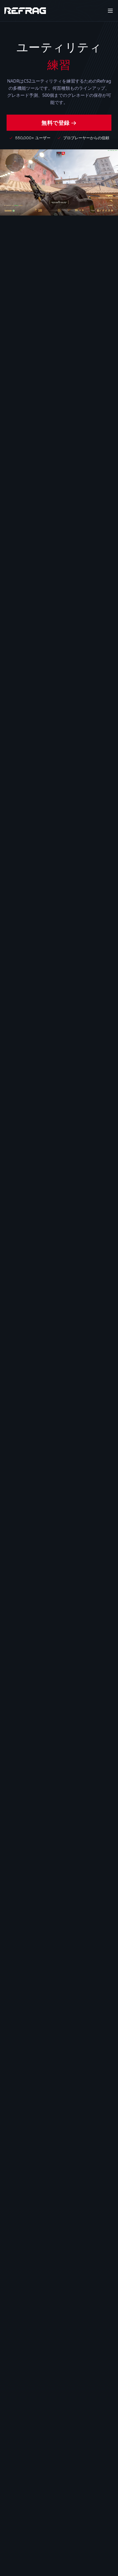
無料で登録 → (59, 123)
